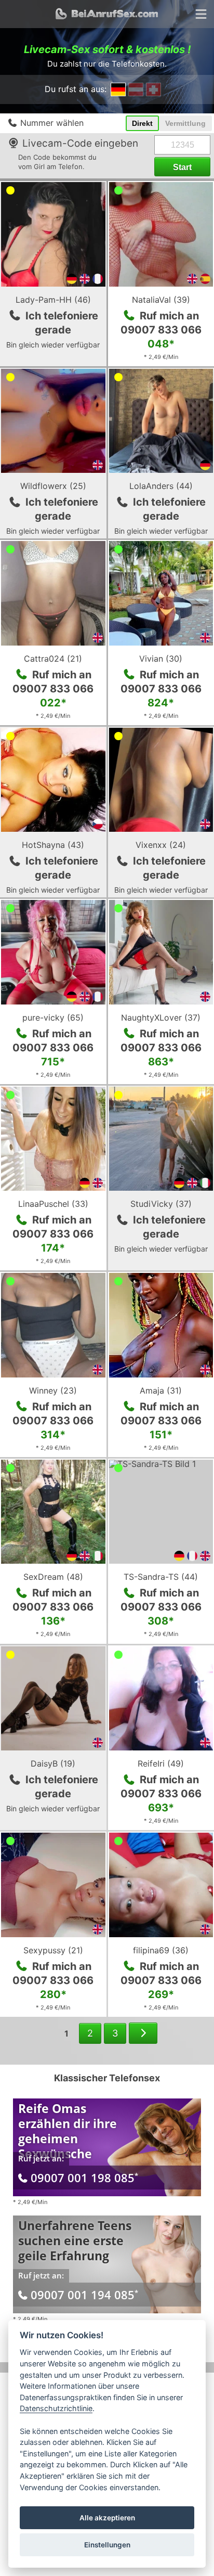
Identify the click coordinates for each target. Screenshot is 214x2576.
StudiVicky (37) (161, 1204)
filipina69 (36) (161, 1950)
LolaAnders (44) (161, 486)
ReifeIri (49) (161, 1763)
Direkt (142, 123)
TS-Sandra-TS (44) (161, 1577)
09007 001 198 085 (84, 2178)
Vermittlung (185, 123)
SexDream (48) (53, 1577)
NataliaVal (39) (161, 300)
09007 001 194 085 (84, 2295)
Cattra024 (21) (53, 659)
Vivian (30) (161, 659)
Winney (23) (53, 1390)
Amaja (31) (161, 1390)
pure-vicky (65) (53, 1017)
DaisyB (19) (53, 1763)
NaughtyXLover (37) (161, 1017)
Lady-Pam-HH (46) (53, 300)
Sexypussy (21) (53, 1950)
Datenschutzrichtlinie (56, 2408)
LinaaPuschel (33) (53, 1204)
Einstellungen (107, 2545)
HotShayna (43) (53, 845)
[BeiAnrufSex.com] (107, 14)
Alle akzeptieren (107, 2518)
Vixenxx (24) (161, 845)
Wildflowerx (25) (53, 486)
